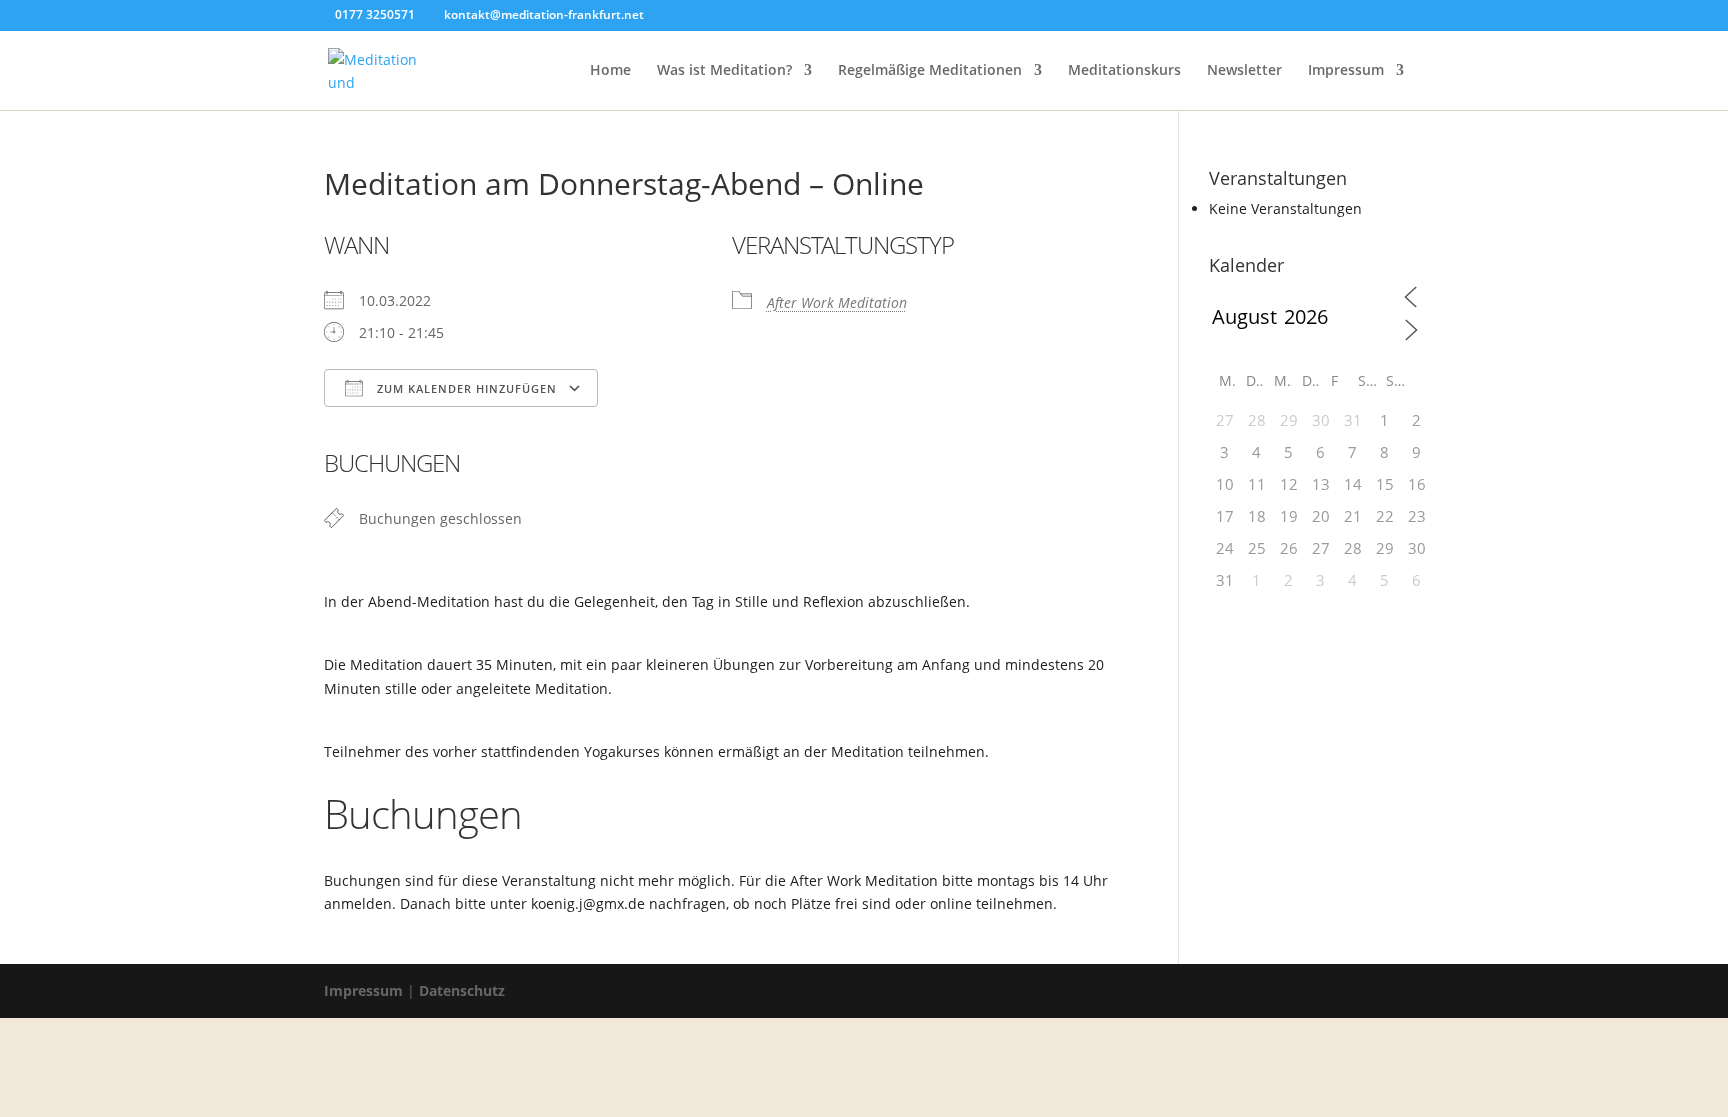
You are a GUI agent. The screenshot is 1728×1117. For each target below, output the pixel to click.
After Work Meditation (837, 302)
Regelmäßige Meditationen (930, 71)
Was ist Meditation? (724, 71)
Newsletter (1244, 71)
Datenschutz (462, 990)
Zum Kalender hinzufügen (465, 388)
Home (610, 71)
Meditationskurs (1124, 71)
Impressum (1346, 71)
